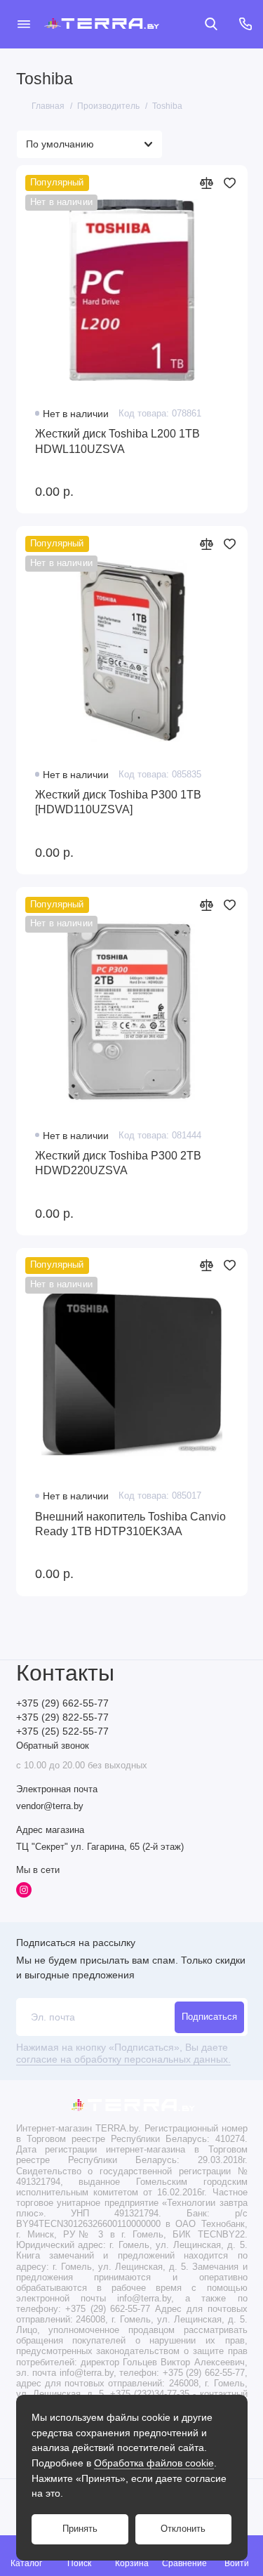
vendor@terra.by (50, 1806)
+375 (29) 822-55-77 (62, 1717)
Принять (80, 2529)
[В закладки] (230, 183)
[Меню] (24, 24)
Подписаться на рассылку (76, 1943)
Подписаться (209, 2017)
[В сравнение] (207, 183)
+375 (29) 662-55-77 (62, 1703)
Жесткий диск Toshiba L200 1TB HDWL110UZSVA (117, 441)
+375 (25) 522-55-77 (62, 1731)
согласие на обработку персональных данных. (123, 2059)
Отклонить (183, 2529)
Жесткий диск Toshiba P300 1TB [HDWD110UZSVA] (118, 802)
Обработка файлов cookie (154, 2463)
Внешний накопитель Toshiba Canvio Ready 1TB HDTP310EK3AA (130, 1524)
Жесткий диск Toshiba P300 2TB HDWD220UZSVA (118, 1163)
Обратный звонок (53, 1746)
